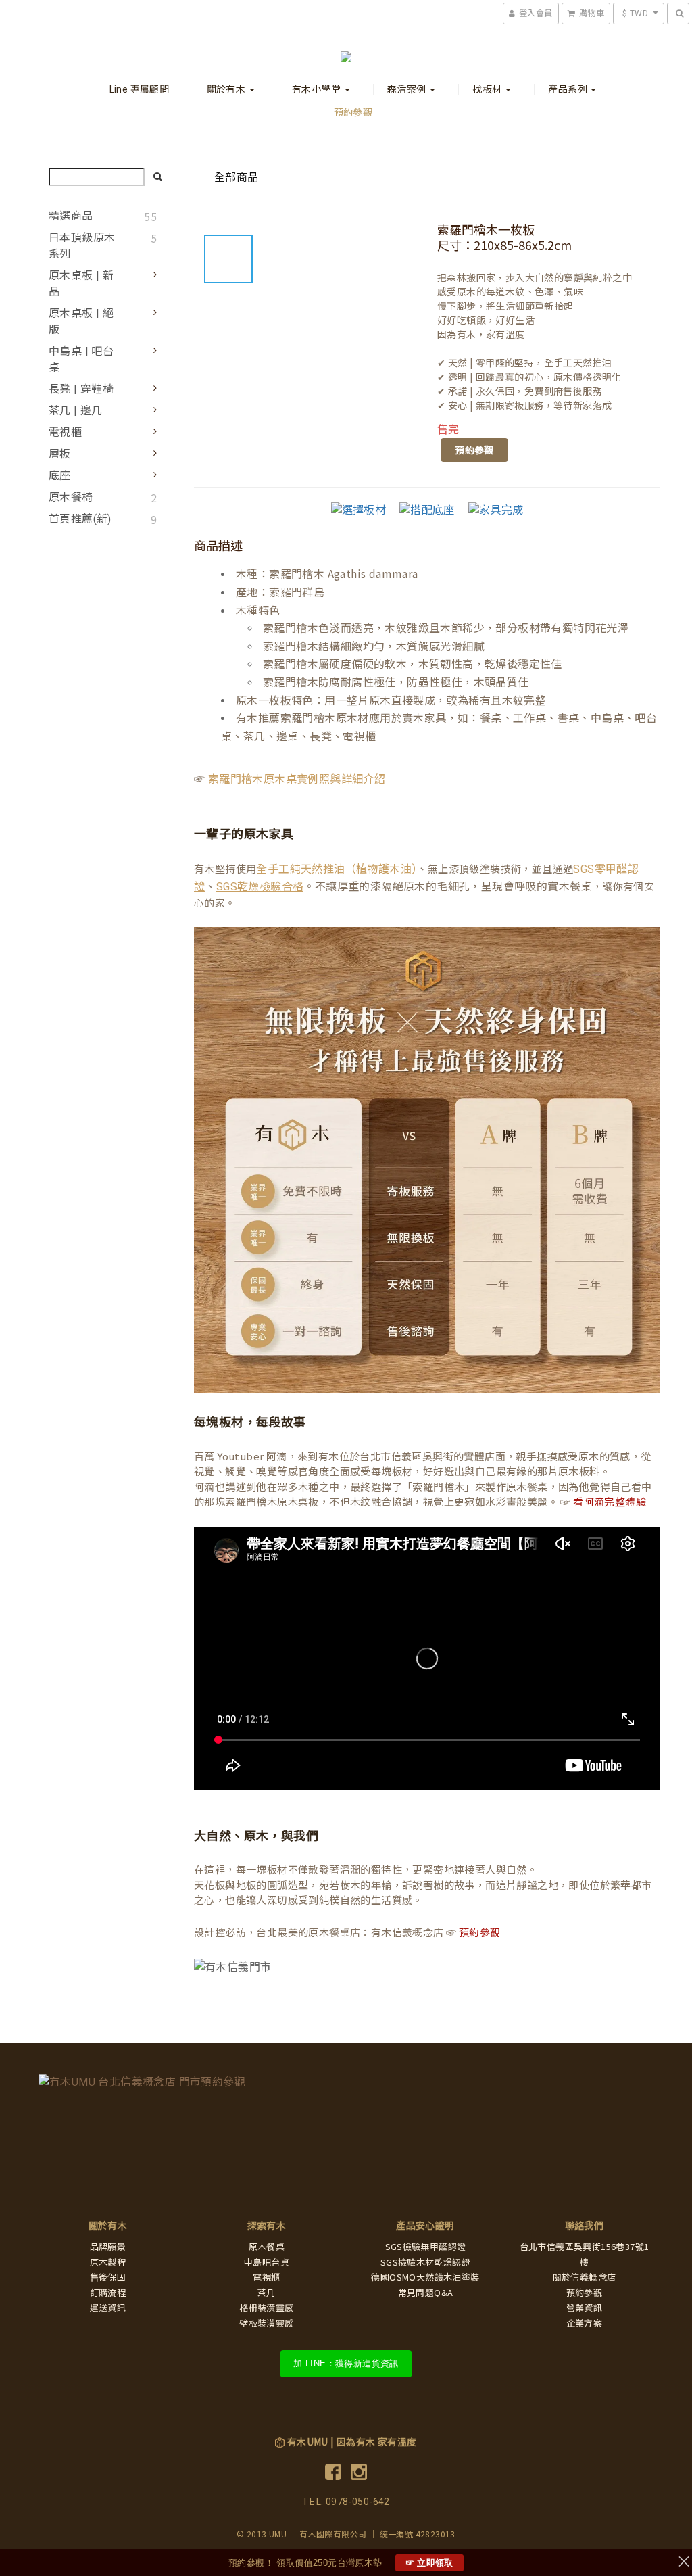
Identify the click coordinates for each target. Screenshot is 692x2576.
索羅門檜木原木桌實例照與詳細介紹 (297, 779)
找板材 (488, 89)
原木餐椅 (71, 497)
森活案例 (408, 89)
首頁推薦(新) (80, 519)
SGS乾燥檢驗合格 (260, 887)
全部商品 (237, 177)
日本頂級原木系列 (82, 246)
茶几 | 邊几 (76, 411)
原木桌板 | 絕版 (81, 321)
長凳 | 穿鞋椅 (81, 389)
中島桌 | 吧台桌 (81, 359)
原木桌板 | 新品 (81, 284)
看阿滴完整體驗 (610, 1502)
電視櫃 (65, 432)
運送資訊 (108, 2308)
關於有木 (227, 89)
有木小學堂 (317, 89)
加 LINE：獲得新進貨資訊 (346, 2363)
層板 (60, 454)
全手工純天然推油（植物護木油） (337, 869)
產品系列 (569, 89)
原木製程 (108, 2263)
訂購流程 (108, 2293)
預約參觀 (353, 112)
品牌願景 (108, 2247)
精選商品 (71, 216)
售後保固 (108, 2277)
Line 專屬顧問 (140, 89)
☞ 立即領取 (429, 2563)
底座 (60, 476)
